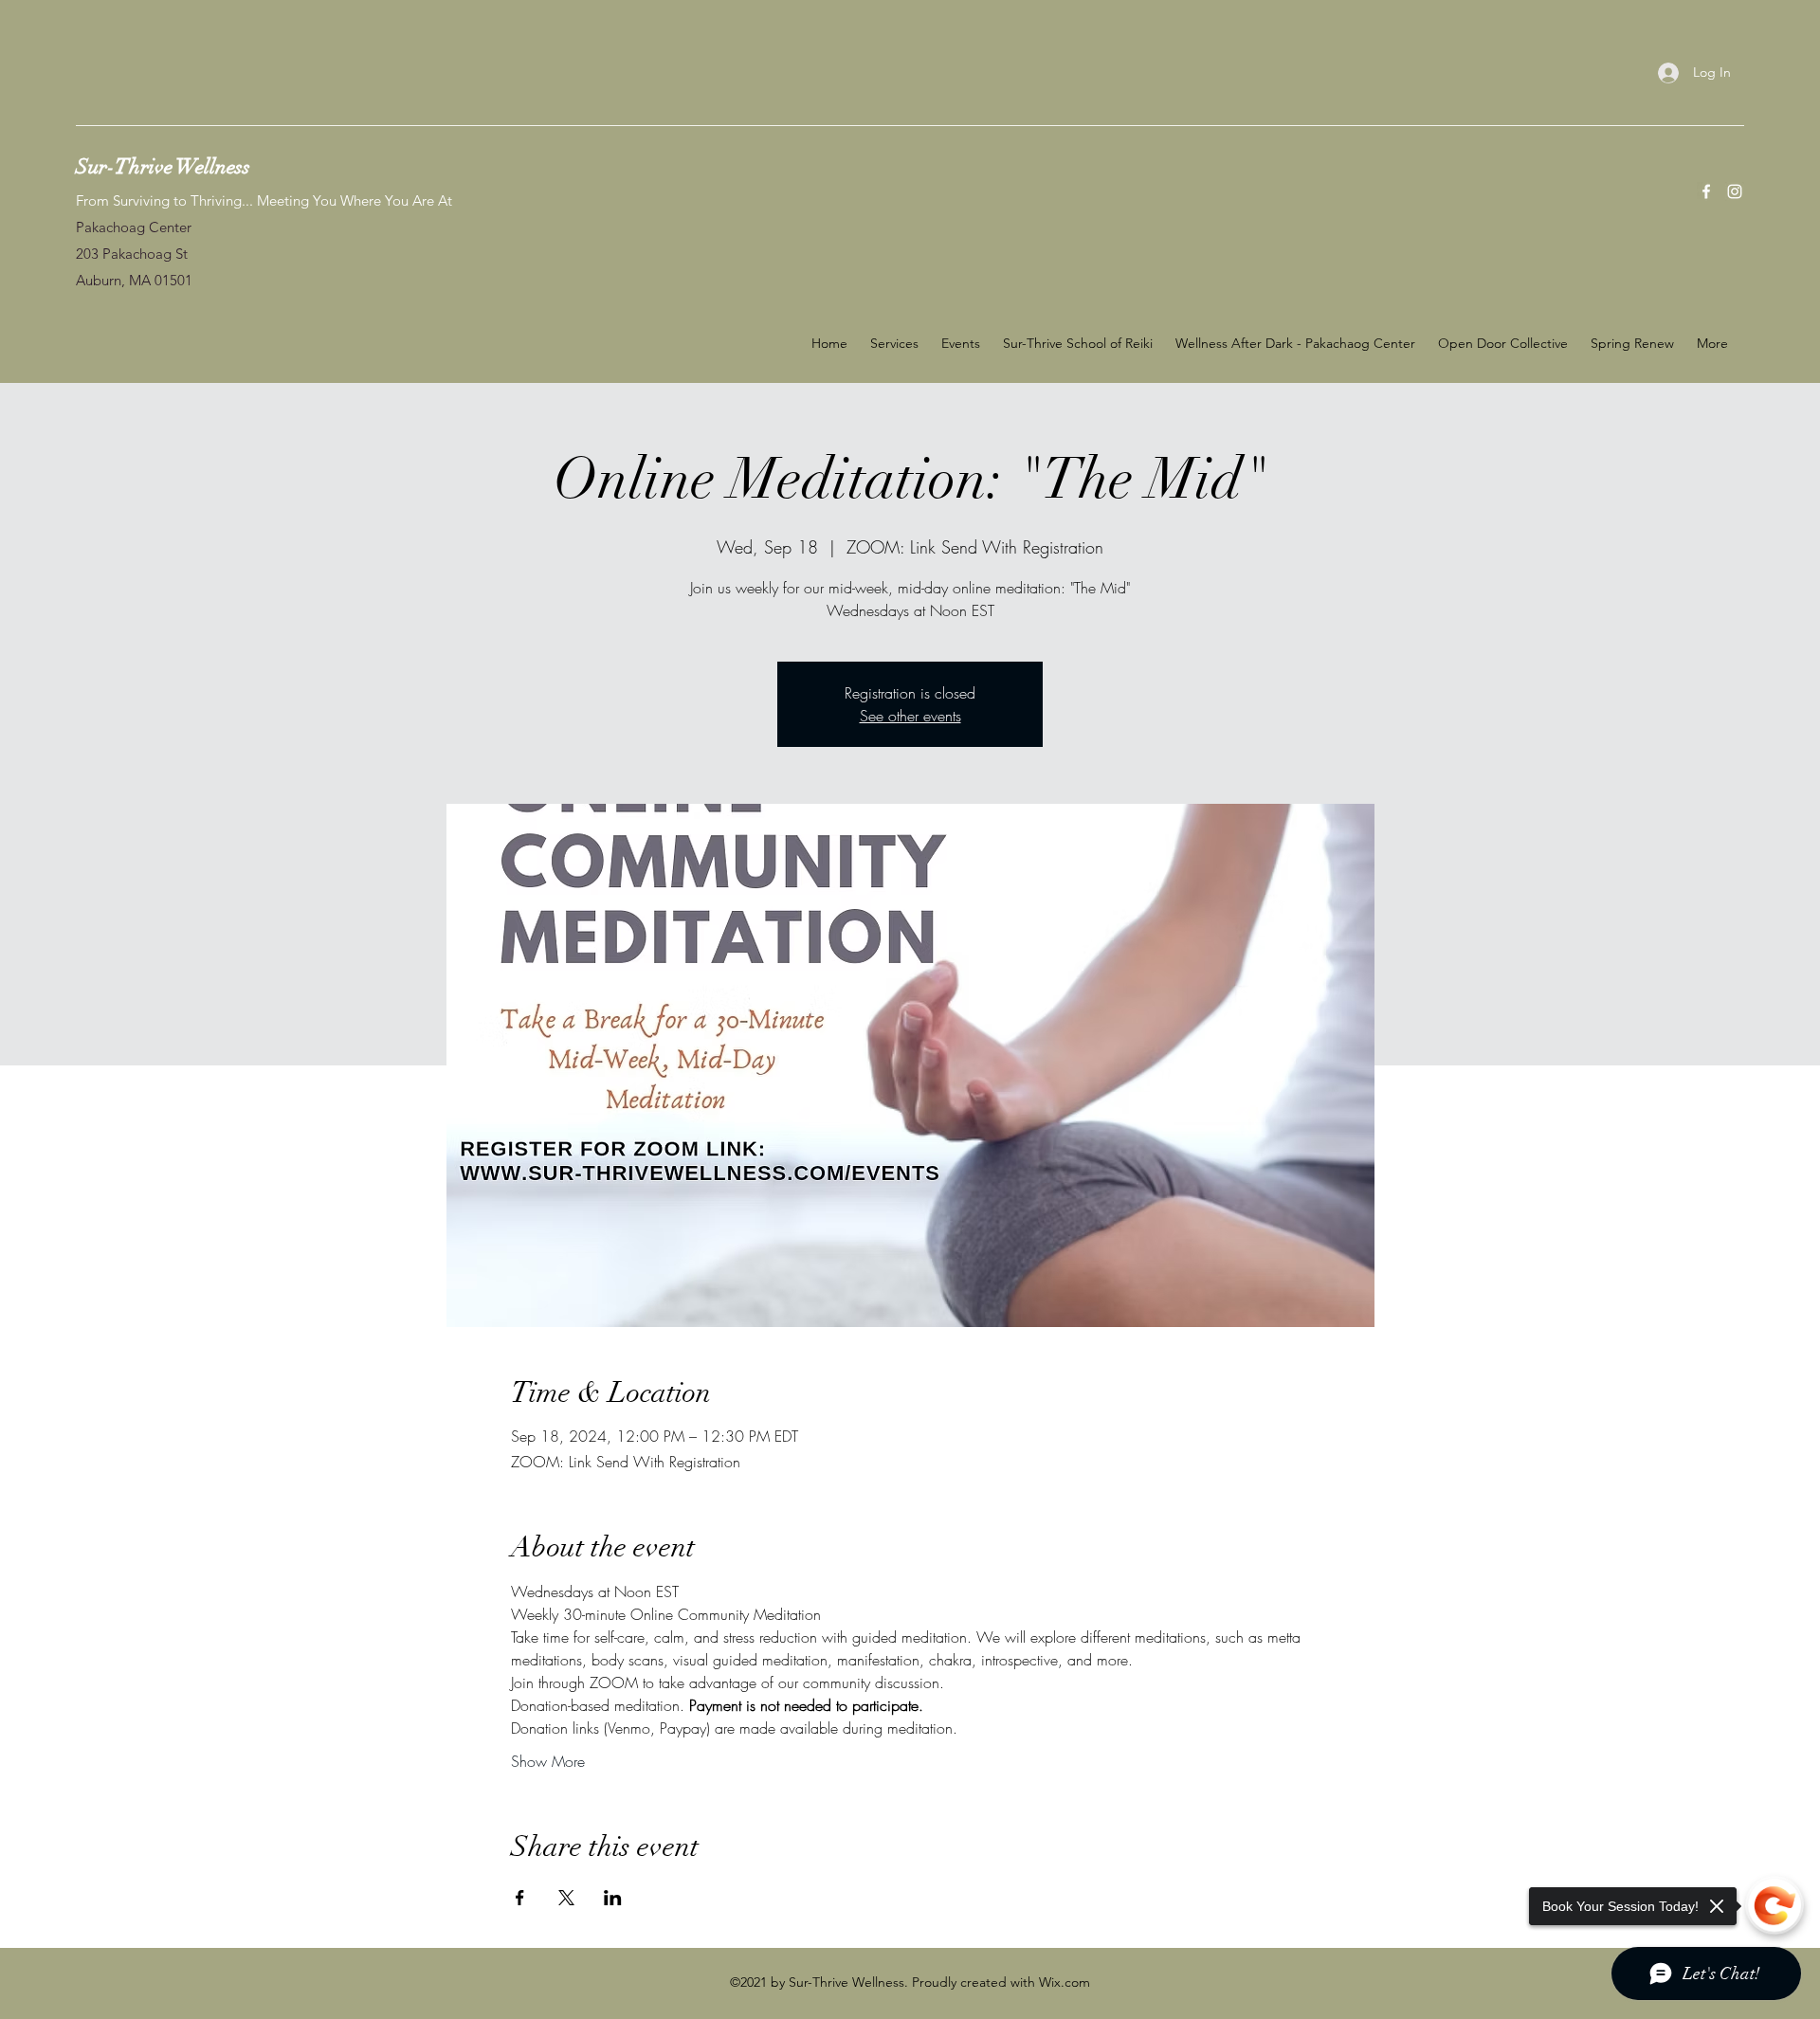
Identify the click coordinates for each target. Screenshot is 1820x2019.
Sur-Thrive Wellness (163, 166)
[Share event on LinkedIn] (613, 1898)
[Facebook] (1706, 191)
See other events (910, 716)
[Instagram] (1735, 191)
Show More (548, 1761)
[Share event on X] (566, 1898)
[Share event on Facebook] (520, 1898)
